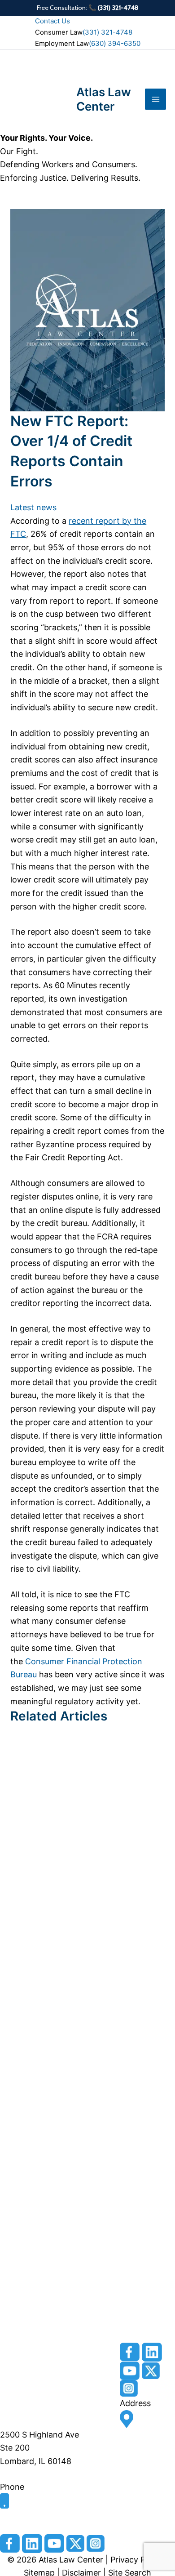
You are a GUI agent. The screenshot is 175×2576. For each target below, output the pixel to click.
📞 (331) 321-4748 (114, 8)
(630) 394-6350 (115, 43)
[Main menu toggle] (155, 99)
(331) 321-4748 (107, 32)
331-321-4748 (27, 2515)
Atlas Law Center (104, 99)
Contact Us (52, 21)
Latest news (33, 507)
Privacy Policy (138, 2560)
